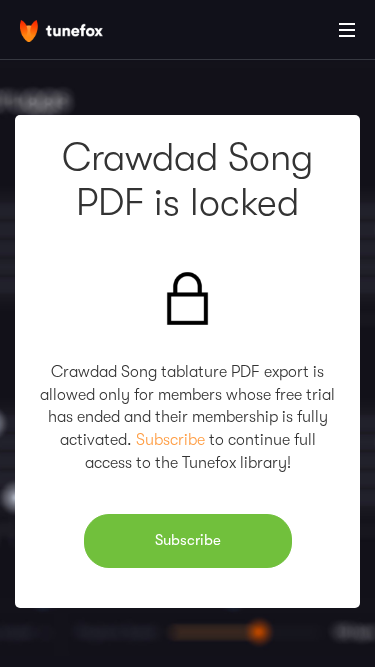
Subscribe (170, 440)
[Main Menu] (347, 30)
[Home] (80, 33)
